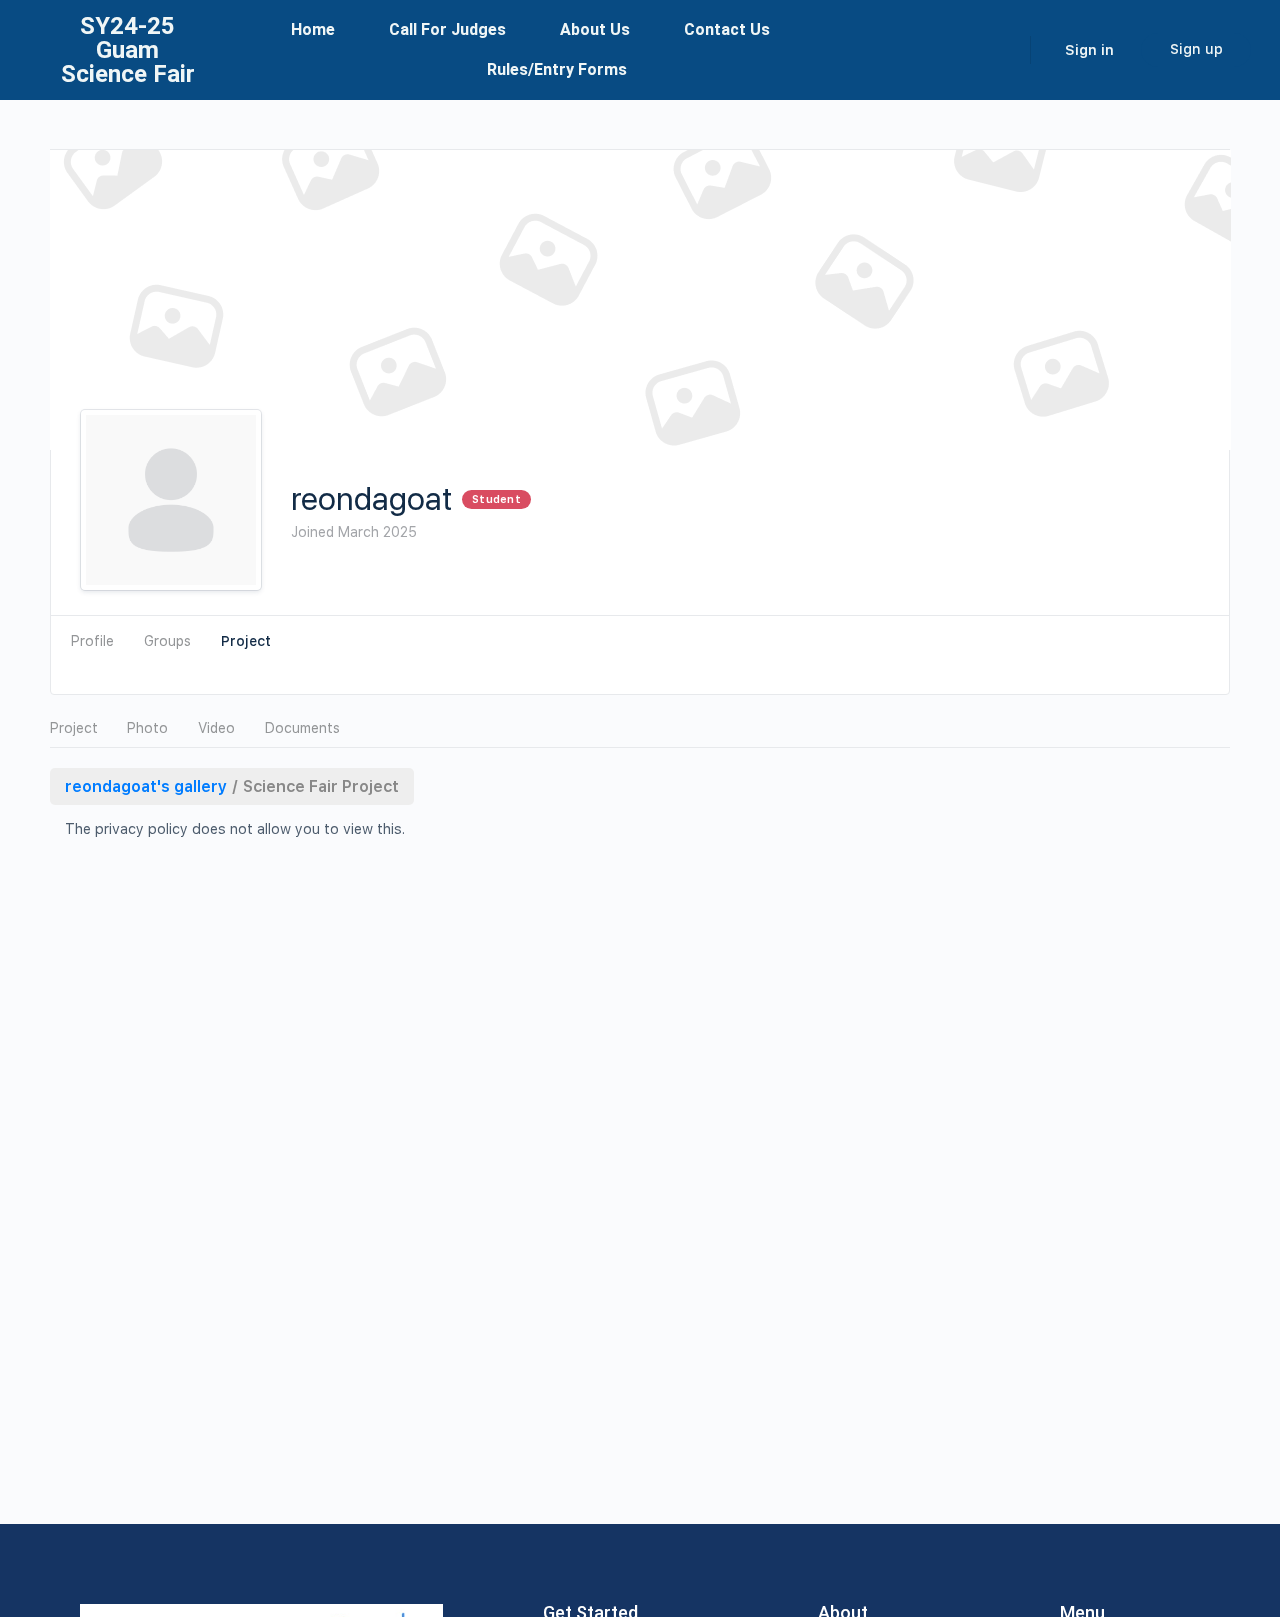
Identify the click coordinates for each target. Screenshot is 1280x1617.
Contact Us (727, 29)
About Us (595, 29)
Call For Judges (447, 29)
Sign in (1089, 50)
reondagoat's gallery (146, 786)
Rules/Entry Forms (557, 69)
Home (313, 29)
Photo (147, 728)
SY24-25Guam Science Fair (128, 50)
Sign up (1196, 49)
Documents (302, 728)
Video (216, 728)
